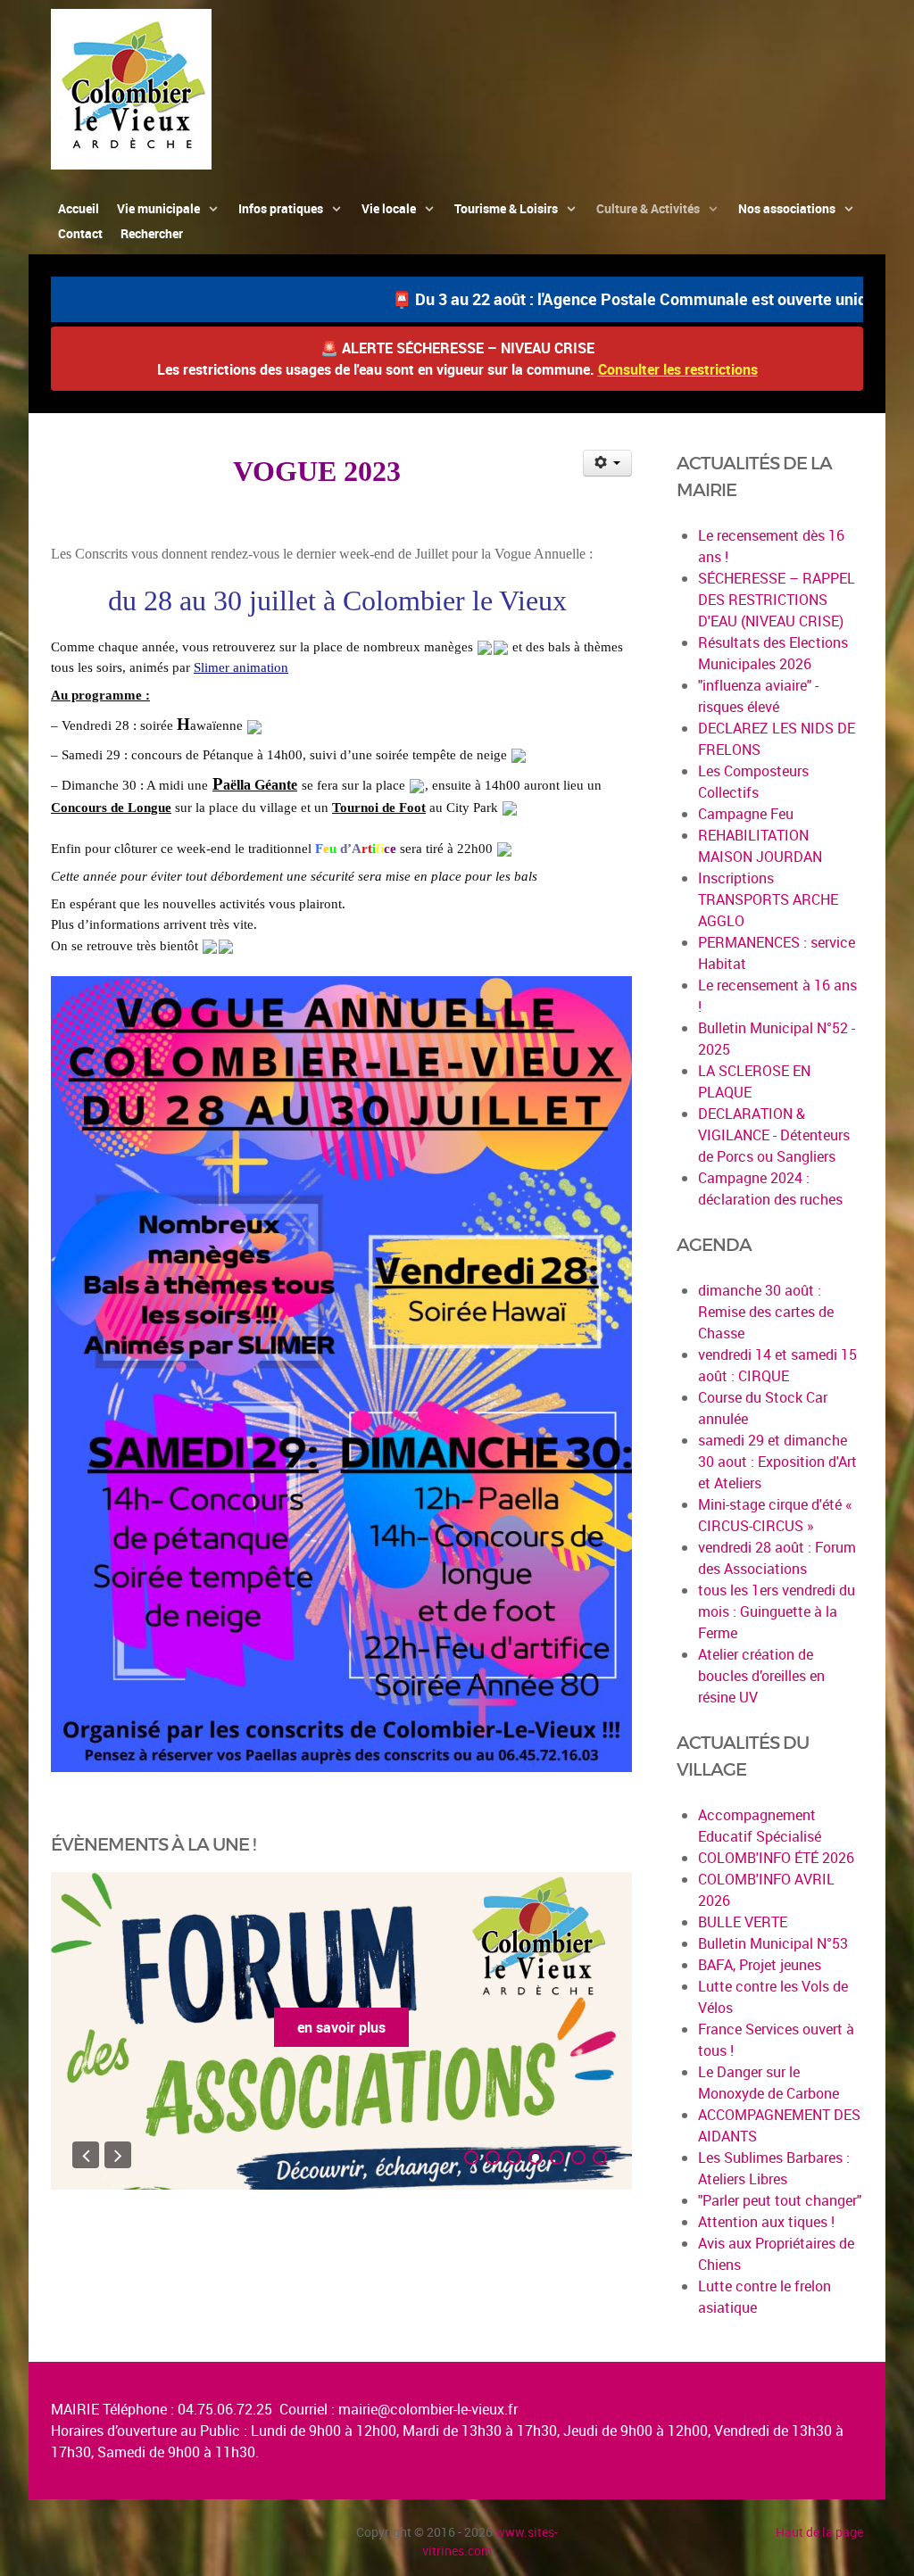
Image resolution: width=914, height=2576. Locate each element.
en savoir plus (341, 2027)
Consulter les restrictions (678, 369)
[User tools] (607, 463)
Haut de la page (819, 2532)
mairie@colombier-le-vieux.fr (428, 2409)
